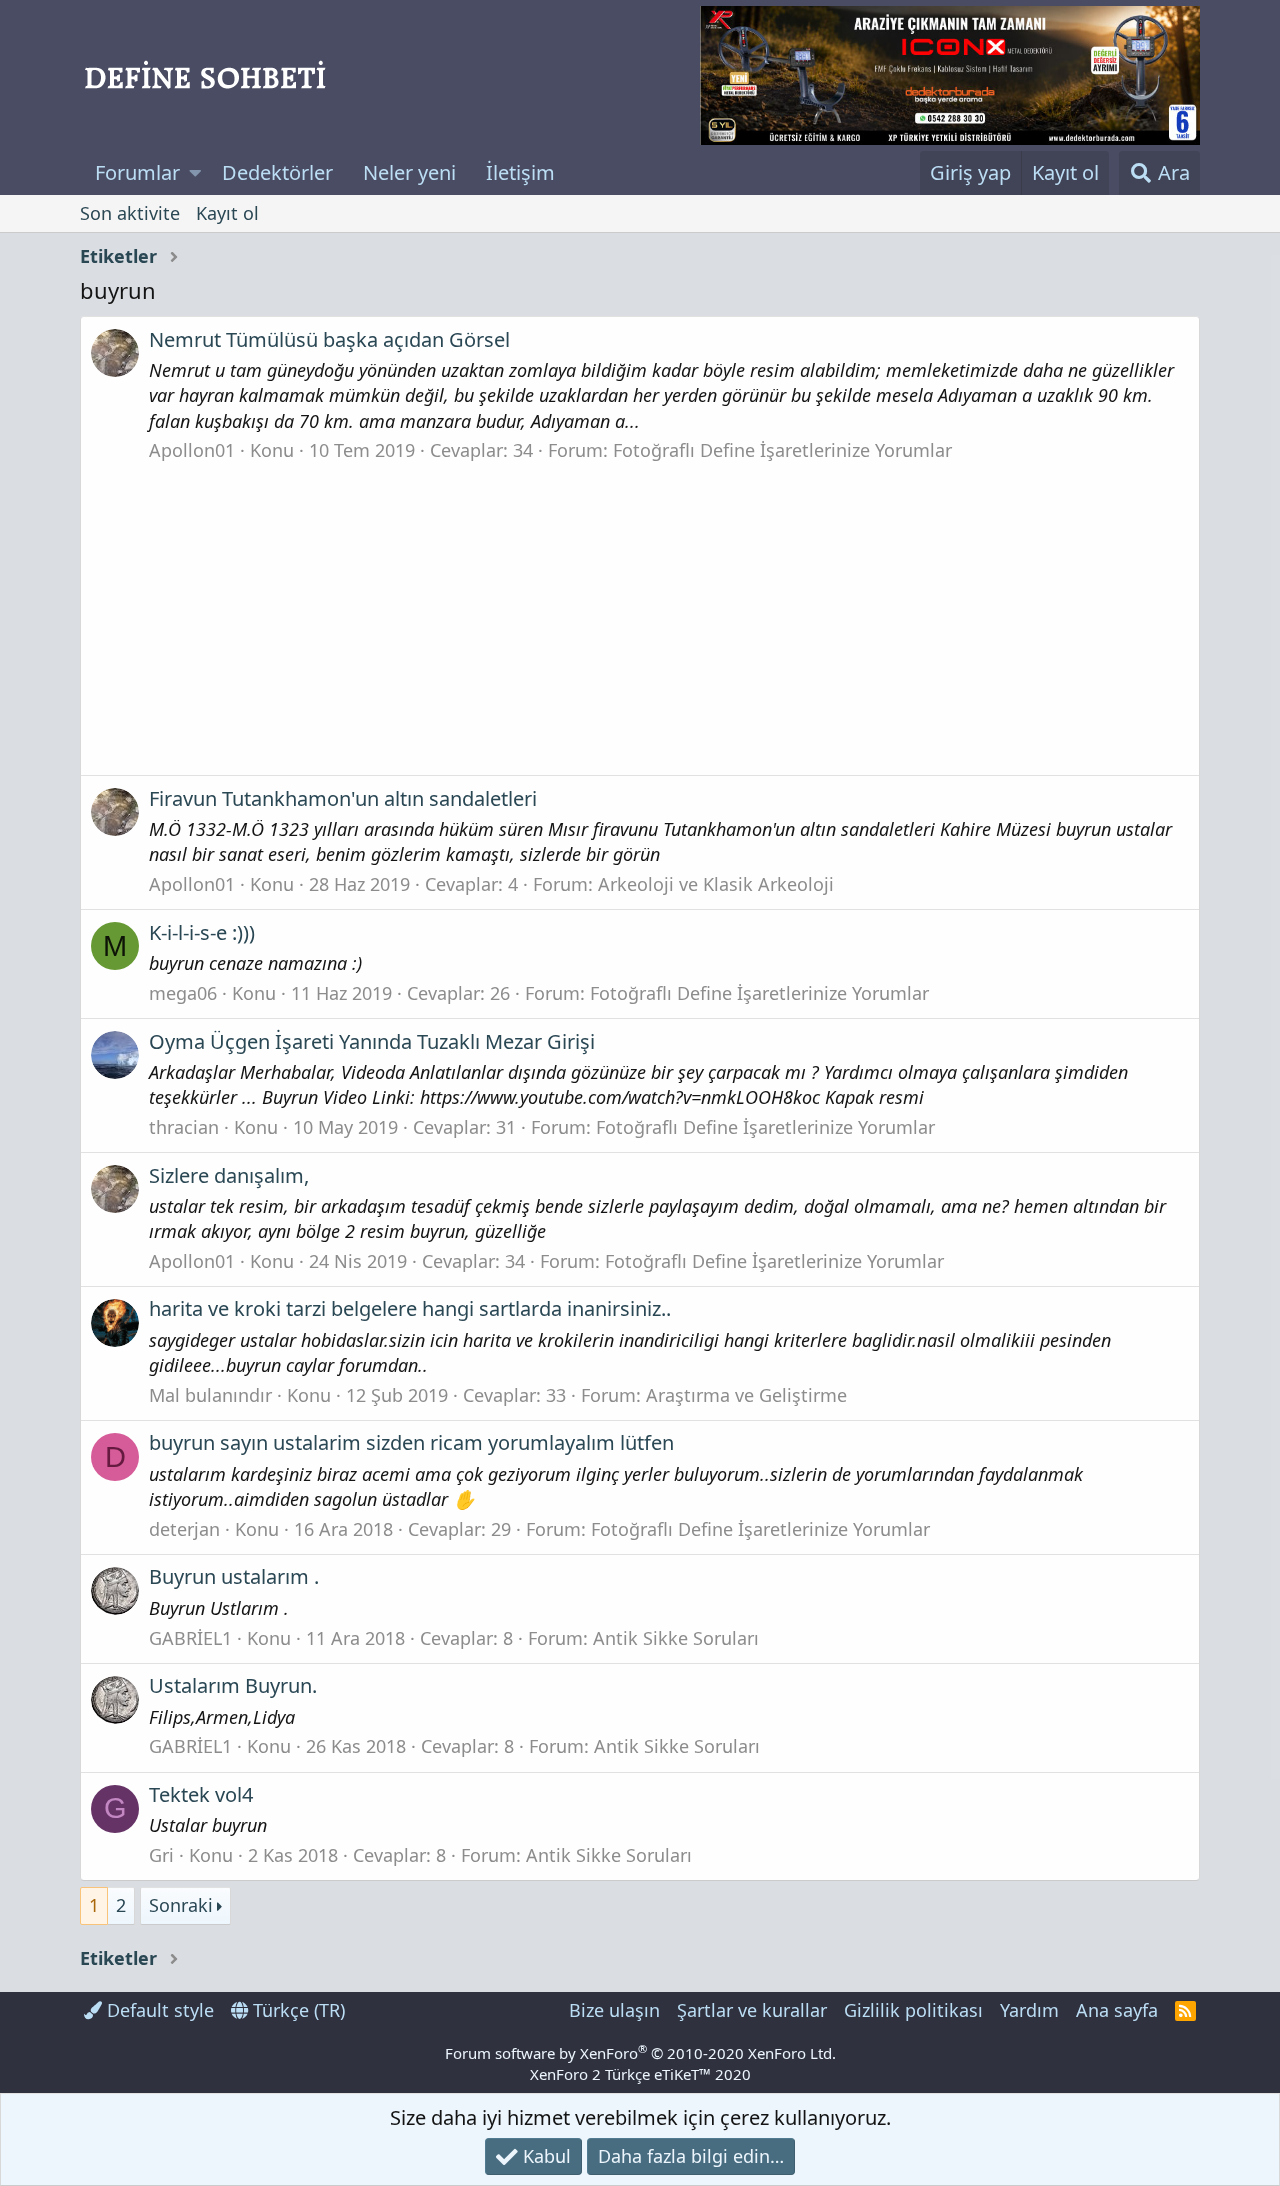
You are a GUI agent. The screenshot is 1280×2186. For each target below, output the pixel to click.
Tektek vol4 (201, 1794)
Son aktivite (130, 213)
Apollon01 (192, 450)
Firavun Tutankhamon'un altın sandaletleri (343, 798)
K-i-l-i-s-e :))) (202, 932)
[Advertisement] (640, 613)
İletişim (520, 172)
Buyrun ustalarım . (234, 1576)
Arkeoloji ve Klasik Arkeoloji (716, 884)
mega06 (183, 993)
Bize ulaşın (614, 2010)
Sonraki (181, 1905)
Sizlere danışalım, (229, 1175)
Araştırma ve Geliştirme (746, 1395)
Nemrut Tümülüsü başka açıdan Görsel (329, 339)
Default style (158, 2010)
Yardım (1029, 2010)
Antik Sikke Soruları (676, 1638)
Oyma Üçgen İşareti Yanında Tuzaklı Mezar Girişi (372, 1041)
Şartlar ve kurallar (752, 2010)
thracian (184, 1127)
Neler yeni (409, 172)
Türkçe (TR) (296, 2010)
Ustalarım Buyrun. (233, 1685)
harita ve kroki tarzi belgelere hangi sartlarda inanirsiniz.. (410, 1308)
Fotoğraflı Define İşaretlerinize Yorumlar (782, 450)
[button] (195, 173)
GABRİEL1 (190, 1638)
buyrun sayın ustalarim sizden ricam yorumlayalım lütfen (411, 1442)
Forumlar (137, 172)
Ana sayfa (1117, 2010)
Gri (161, 1855)
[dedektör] (950, 75)
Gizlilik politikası (913, 2010)
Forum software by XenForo (640, 2053)
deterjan (184, 1529)
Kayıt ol (227, 213)
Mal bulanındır (210, 1395)
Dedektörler (277, 172)
